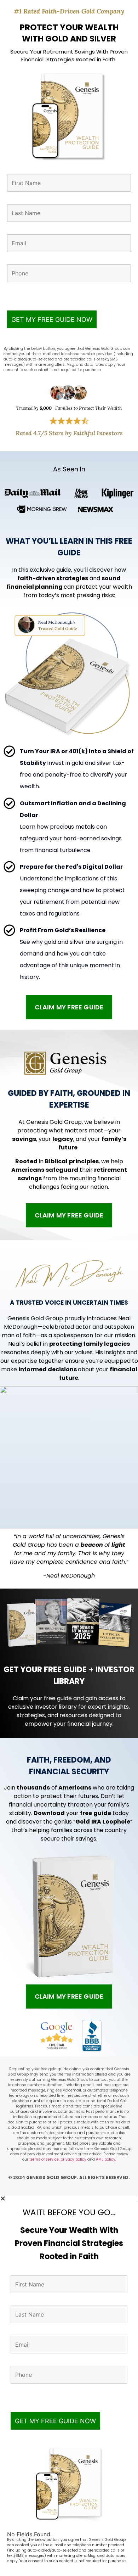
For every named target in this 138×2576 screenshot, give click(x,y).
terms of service (44, 2159)
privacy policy (74, 2159)
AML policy (106, 2159)
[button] (69, 2199)
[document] (69, 2386)
